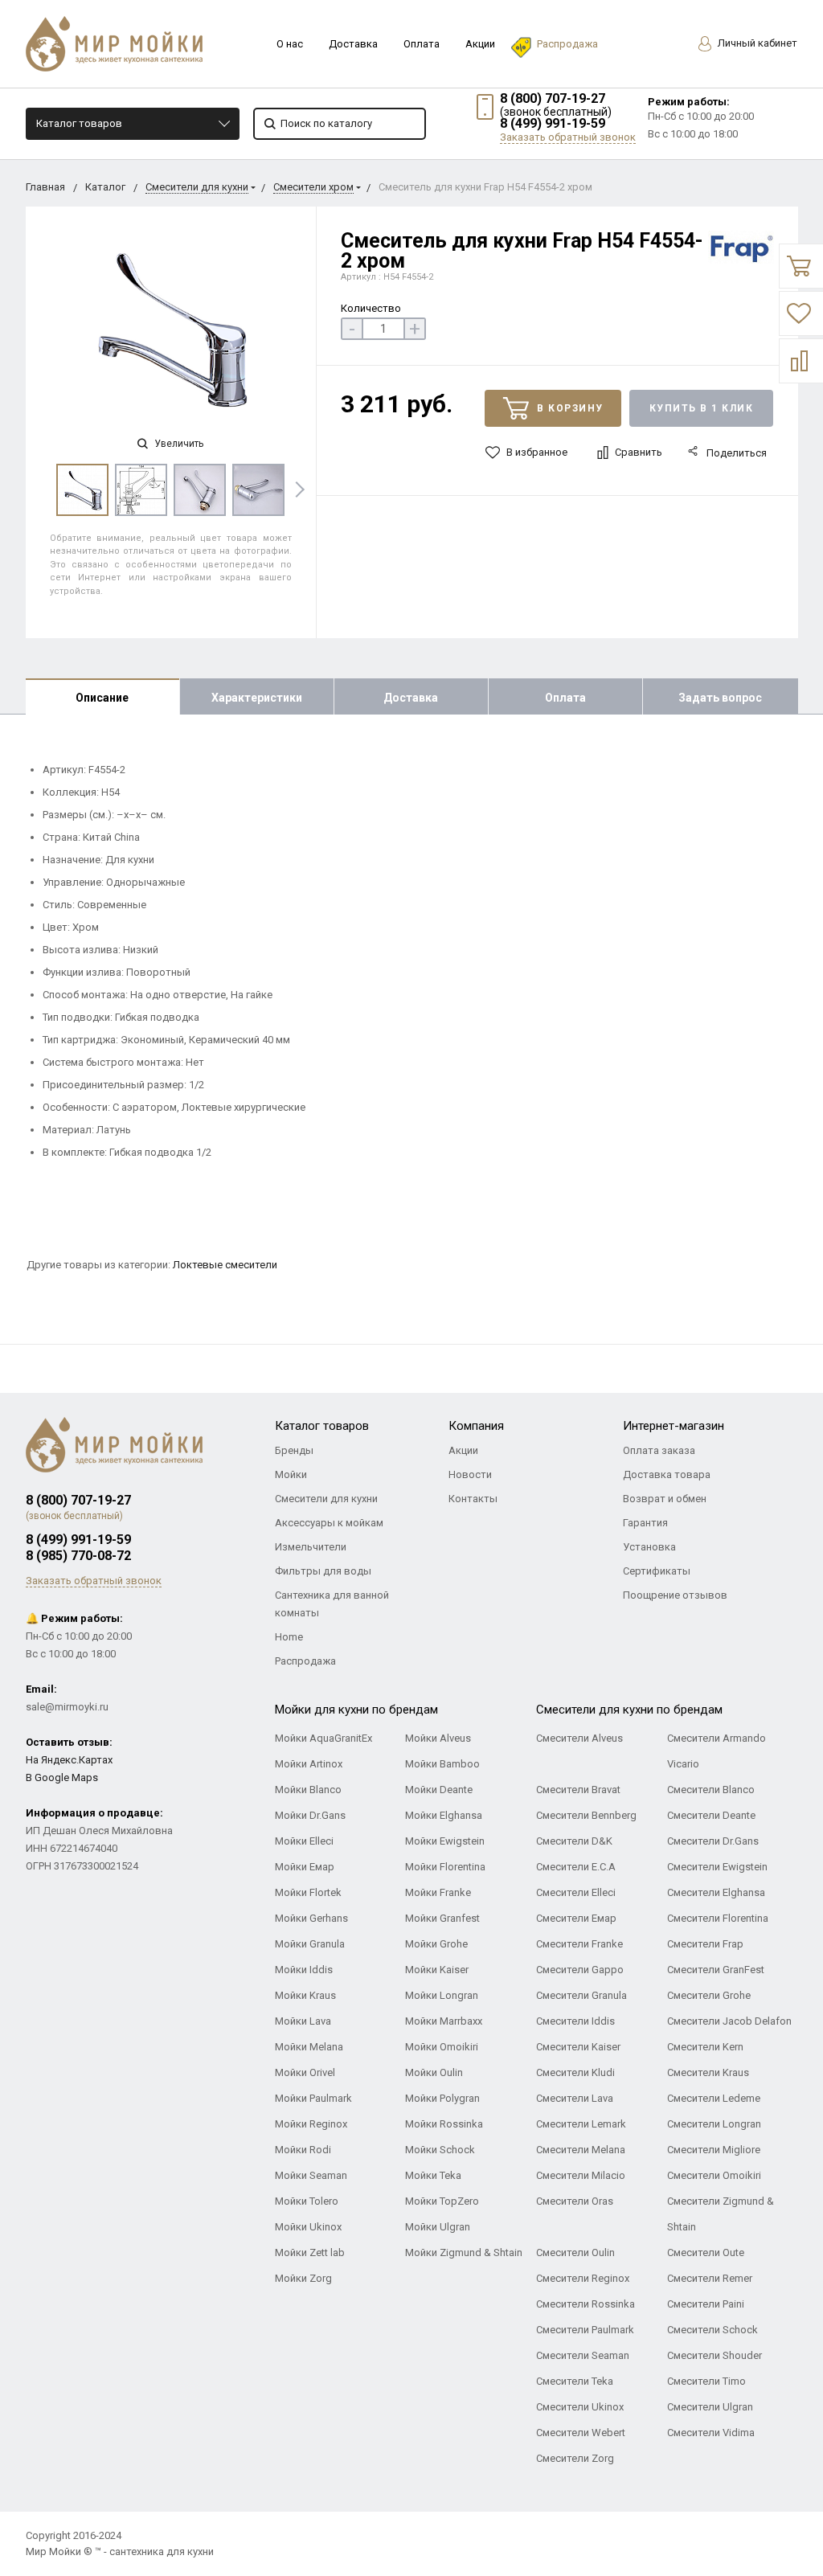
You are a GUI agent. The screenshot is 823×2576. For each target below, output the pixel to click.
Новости (470, 1474)
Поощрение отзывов (675, 1595)
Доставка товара (667, 1474)
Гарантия (645, 1523)
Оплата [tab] (565, 698)
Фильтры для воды (323, 1571)
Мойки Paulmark (313, 2098)
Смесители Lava (575, 2098)
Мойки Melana (309, 2047)
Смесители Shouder (714, 2355)
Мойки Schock (440, 2150)
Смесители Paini (706, 2304)
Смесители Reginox (583, 2278)
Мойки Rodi (303, 2150)
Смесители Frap (705, 1944)
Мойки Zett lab (310, 2252)
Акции (480, 44)
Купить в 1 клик (702, 408)
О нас (290, 44)
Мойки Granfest (442, 1918)
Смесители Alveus (579, 1738)
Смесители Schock (712, 2330)
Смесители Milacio (581, 2175)
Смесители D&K (574, 1841)
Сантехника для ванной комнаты (332, 1604)
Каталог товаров (79, 123)
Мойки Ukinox (308, 2227)
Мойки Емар (305, 1867)
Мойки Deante (439, 1790)
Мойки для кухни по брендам (356, 1710)
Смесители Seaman (583, 2355)
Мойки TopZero (442, 2201)
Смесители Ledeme (714, 2098)
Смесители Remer (710, 2278)
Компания (476, 1426)
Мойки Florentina (445, 1867)
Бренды (294, 1450)
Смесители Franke (579, 1944)
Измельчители (311, 1547)
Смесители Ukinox (580, 2407)
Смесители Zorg (575, 2458)
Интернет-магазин (674, 1426)
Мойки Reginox (311, 2124)
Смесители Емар (576, 1918)
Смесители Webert (581, 2433)
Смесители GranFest (716, 1970)
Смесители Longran (714, 2124)
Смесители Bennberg (586, 1815)
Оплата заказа (659, 1450)
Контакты (473, 1499)
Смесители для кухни (197, 187)
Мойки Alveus (438, 1738)
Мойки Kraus (305, 1995)
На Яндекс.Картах (69, 1760)
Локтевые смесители (225, 1265)
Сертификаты (657, 1571)
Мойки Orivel (305, 2072)
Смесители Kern (705, 2047)
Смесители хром (313, 187)
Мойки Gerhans (311, 1918)
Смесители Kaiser (578, 2047)
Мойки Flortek (308, 1892)
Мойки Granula (310, 1944)
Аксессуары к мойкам (329, 1523)
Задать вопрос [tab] (720, 698)
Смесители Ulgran (710, 2407)
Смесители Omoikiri (714, 2175)
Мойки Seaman (311, 2175)
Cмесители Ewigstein (717, 1867)
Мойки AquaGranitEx (323, 1738)
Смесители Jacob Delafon (729, 2021)
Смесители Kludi (575, 2072)
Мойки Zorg (303, 2278)
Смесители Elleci (576, 1892)
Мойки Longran (442, 1995)
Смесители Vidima (711, 2433)
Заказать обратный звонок (568, 137)
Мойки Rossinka (444, 2124)
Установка (649, 1547)
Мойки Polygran (442, 2098)
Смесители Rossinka (586, 2304)
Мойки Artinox (309, 1764)
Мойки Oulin (434, 2072)
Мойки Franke (438, 1892)
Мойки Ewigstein (445, 1841)
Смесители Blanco (711, 1790)
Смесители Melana (581, 2150)
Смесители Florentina (718, 1918)
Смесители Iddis (575, 2021)
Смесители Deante (711, 1815)
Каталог (105, 187)
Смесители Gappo (580, 1970)
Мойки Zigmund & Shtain (464, 2252)
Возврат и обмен (665, 1499)
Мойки (291, 1474)
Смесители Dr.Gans (713, 1841)
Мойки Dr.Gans (310, 1815)
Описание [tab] (102, 698)
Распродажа (567, 44)
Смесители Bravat (578, 1790)
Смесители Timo (706, 2381)
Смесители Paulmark (585, 2330)
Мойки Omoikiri (442, 2047)
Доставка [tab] (411, 698)
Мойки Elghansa (444, 1815)
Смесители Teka (575, 2381)
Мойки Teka (433, 2175)
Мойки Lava (303, 2021)
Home (289, 1637)
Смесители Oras (575, 2201)
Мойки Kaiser (437, 1970)
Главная (45, 187)
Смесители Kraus (708, 2072)
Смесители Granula (581, 1995)
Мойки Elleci (304, 1841)
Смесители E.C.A (576, 1867)
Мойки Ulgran (438, 2227)
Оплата (422, 44)
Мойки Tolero (307, 2201)
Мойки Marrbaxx (444, 2021)
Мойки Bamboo (442, 1764)
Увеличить (178, 444)
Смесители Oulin (575, 2252)
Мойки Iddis (304, 1970)
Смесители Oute (706, 2252)
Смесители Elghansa (716, 1892)
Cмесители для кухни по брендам (629, 1710)
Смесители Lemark (581, 2124)
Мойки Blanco (308, 1790)
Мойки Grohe (436, 1944)
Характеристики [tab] (257, 698)
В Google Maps (62, 1777)
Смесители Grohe (709, 1995)
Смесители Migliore (714, 2150)
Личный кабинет (756, 43)
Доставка (353, 44)
